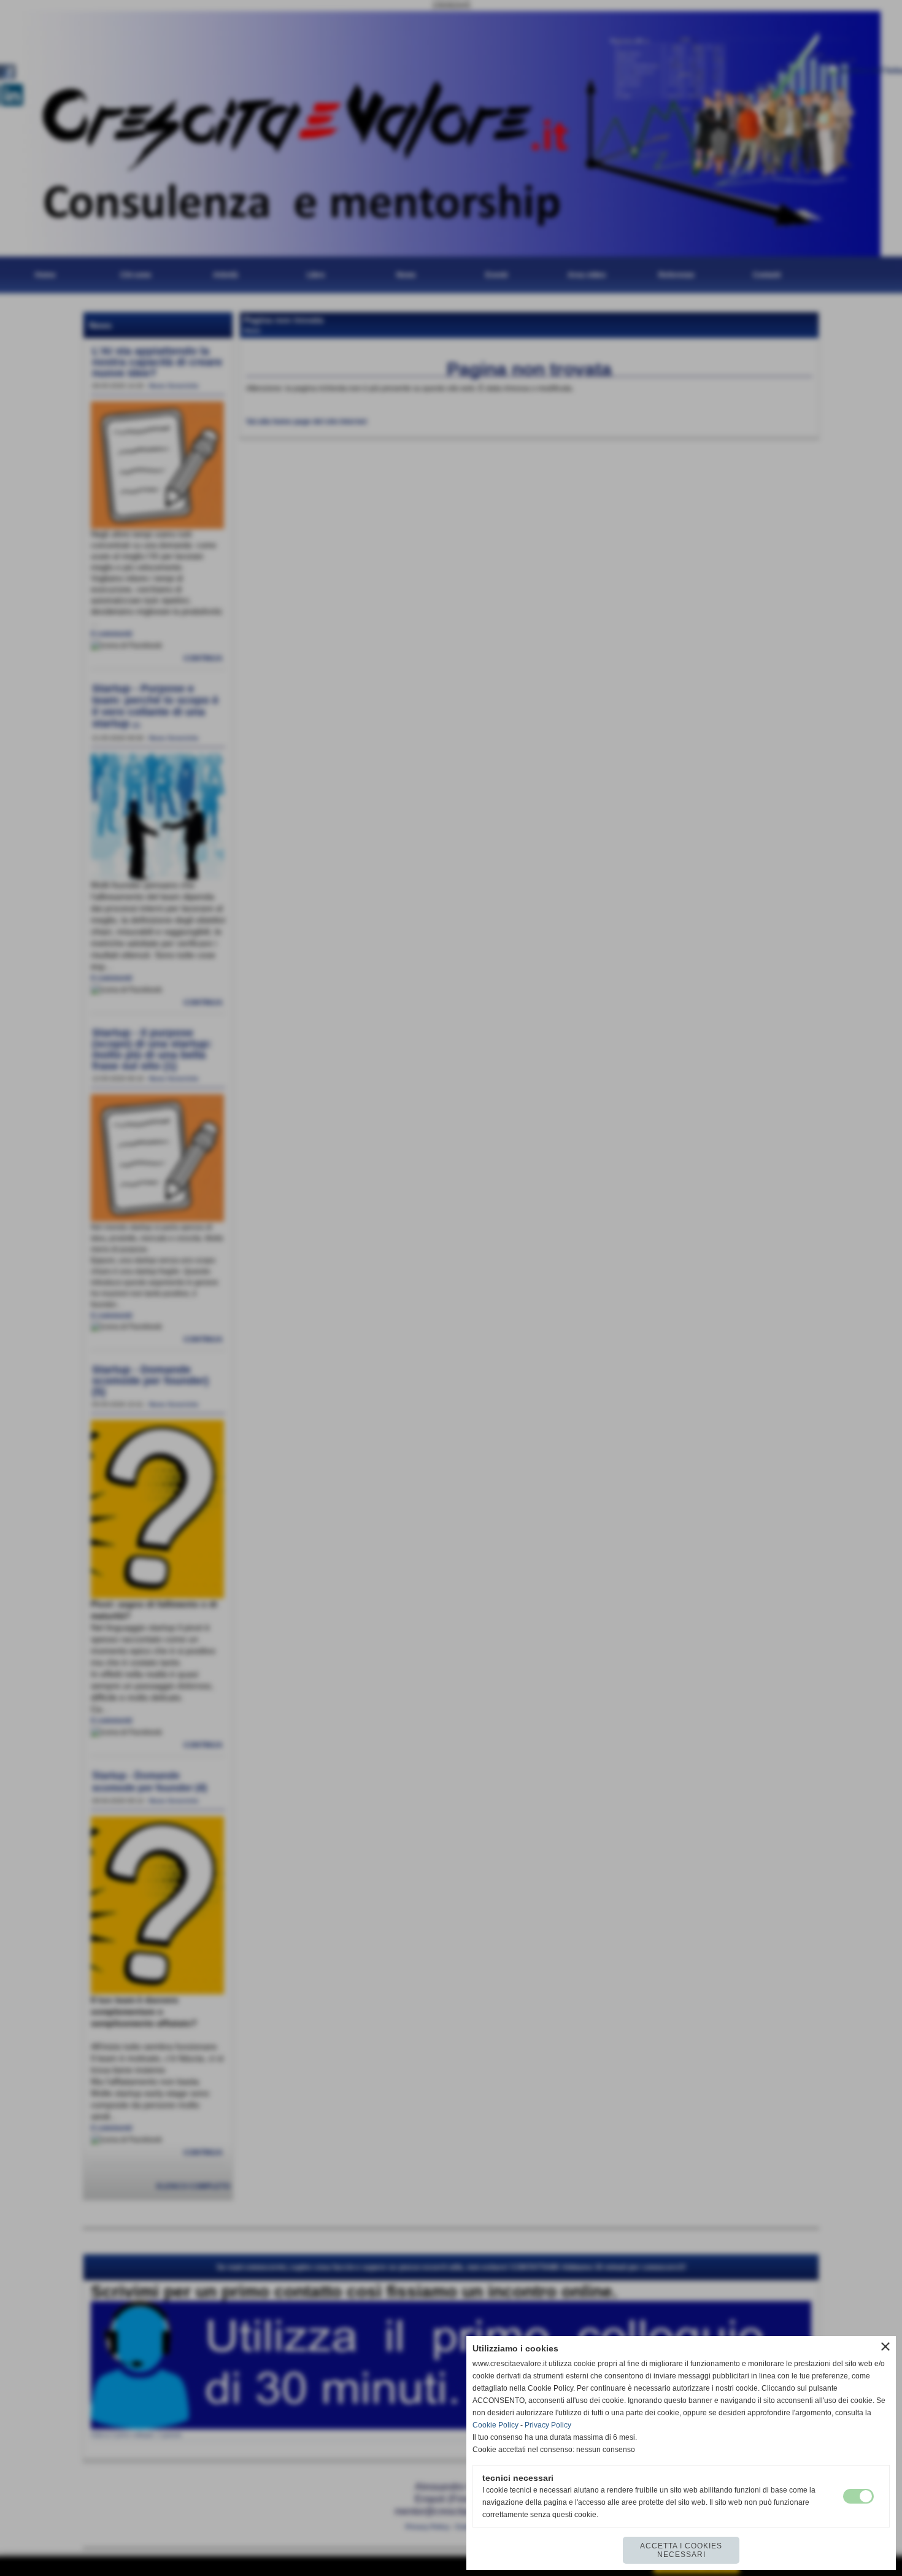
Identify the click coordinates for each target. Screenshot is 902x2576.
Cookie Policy (495, 2425)
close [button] (885, 2347)
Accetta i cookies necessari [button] (681, 2550)
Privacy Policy (548, 2425)
